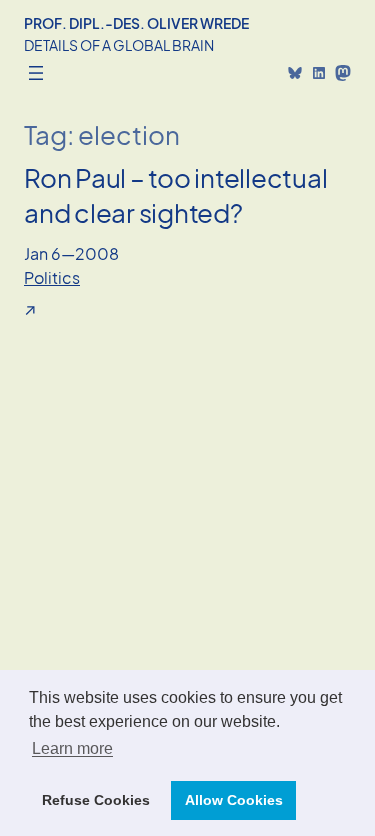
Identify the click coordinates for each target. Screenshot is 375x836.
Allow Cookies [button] (234, 800)
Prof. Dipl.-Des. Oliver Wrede (136, 23)
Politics (52, 277)
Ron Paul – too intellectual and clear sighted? (176, 195)
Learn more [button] (72, 748)
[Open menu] (36, 73)
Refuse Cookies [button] (96, 800)
